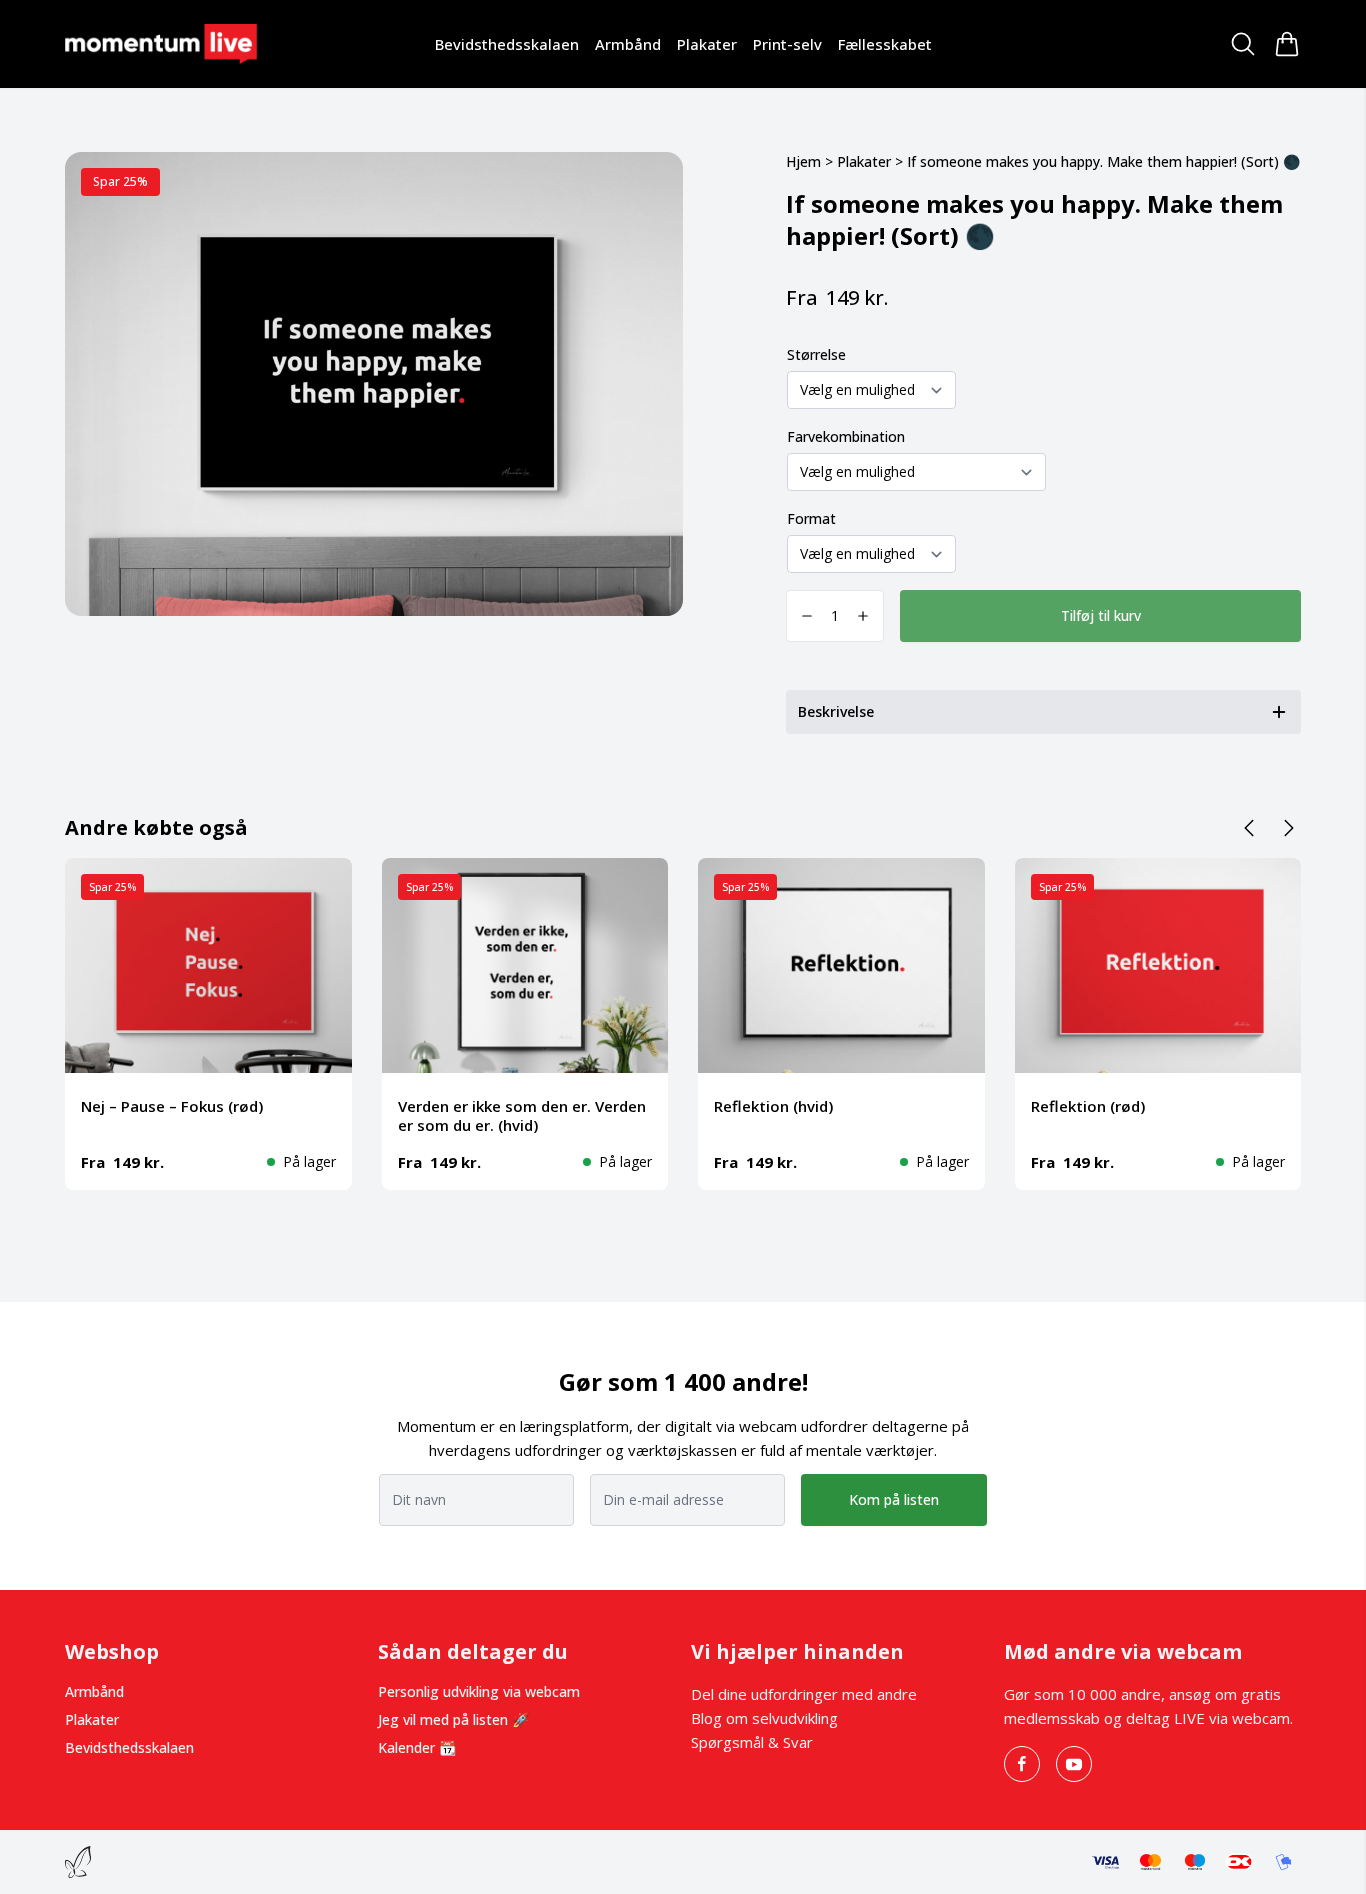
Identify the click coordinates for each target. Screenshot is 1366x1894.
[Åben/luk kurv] (1287, 44)
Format (811, 518)
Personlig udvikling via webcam (479, 1691)
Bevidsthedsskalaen (507, 44)
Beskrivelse (836, 711)
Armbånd (628, 44)
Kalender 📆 (417, 1747)
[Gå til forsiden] (161, 43)
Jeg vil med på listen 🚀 (453, 1719)
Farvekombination (846, 436)
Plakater (707, 44)
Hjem (803, 161)
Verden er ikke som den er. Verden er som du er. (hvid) (522, 1115)
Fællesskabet (885, 44)
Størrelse (816, 354)
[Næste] (1289, 828)
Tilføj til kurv (1101, 615)
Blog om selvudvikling (764, 1718)
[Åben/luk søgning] (1243, 44)
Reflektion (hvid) (773, 1106)
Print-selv (787, 44)
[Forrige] (1249, 828)
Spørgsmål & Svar (752, 1742)
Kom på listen (894, 1499)
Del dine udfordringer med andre (804, 1694)
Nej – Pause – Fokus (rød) (172, 1106)
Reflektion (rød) (1088, 1106)
